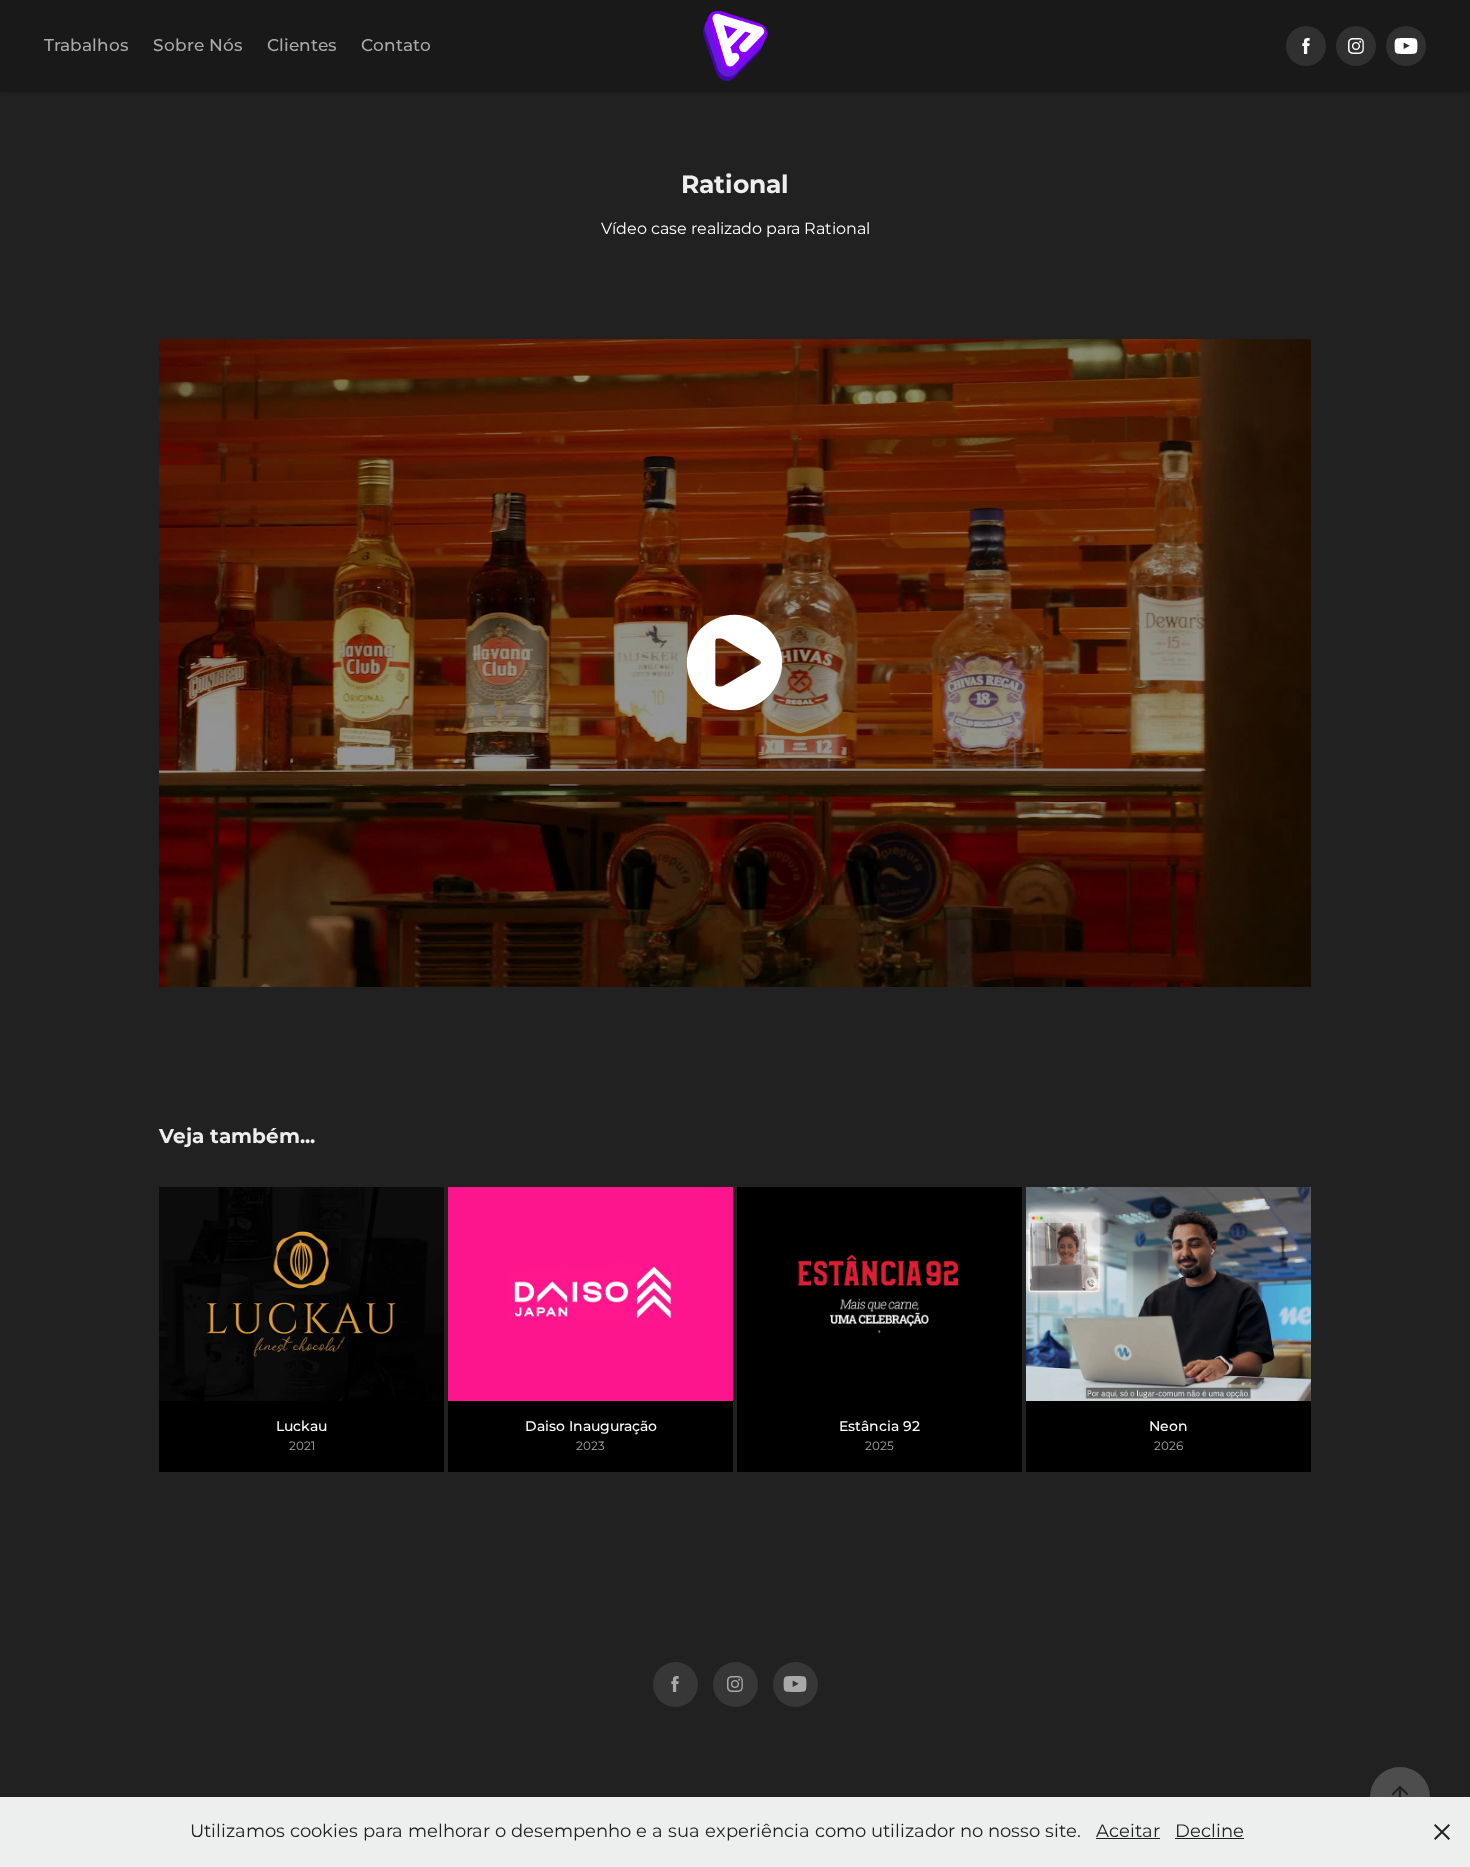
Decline (1209, 1831)
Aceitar (1128, 1831)
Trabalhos (86, 46)
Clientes (302, 46)
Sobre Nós (198, 46)
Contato (396, 46)
